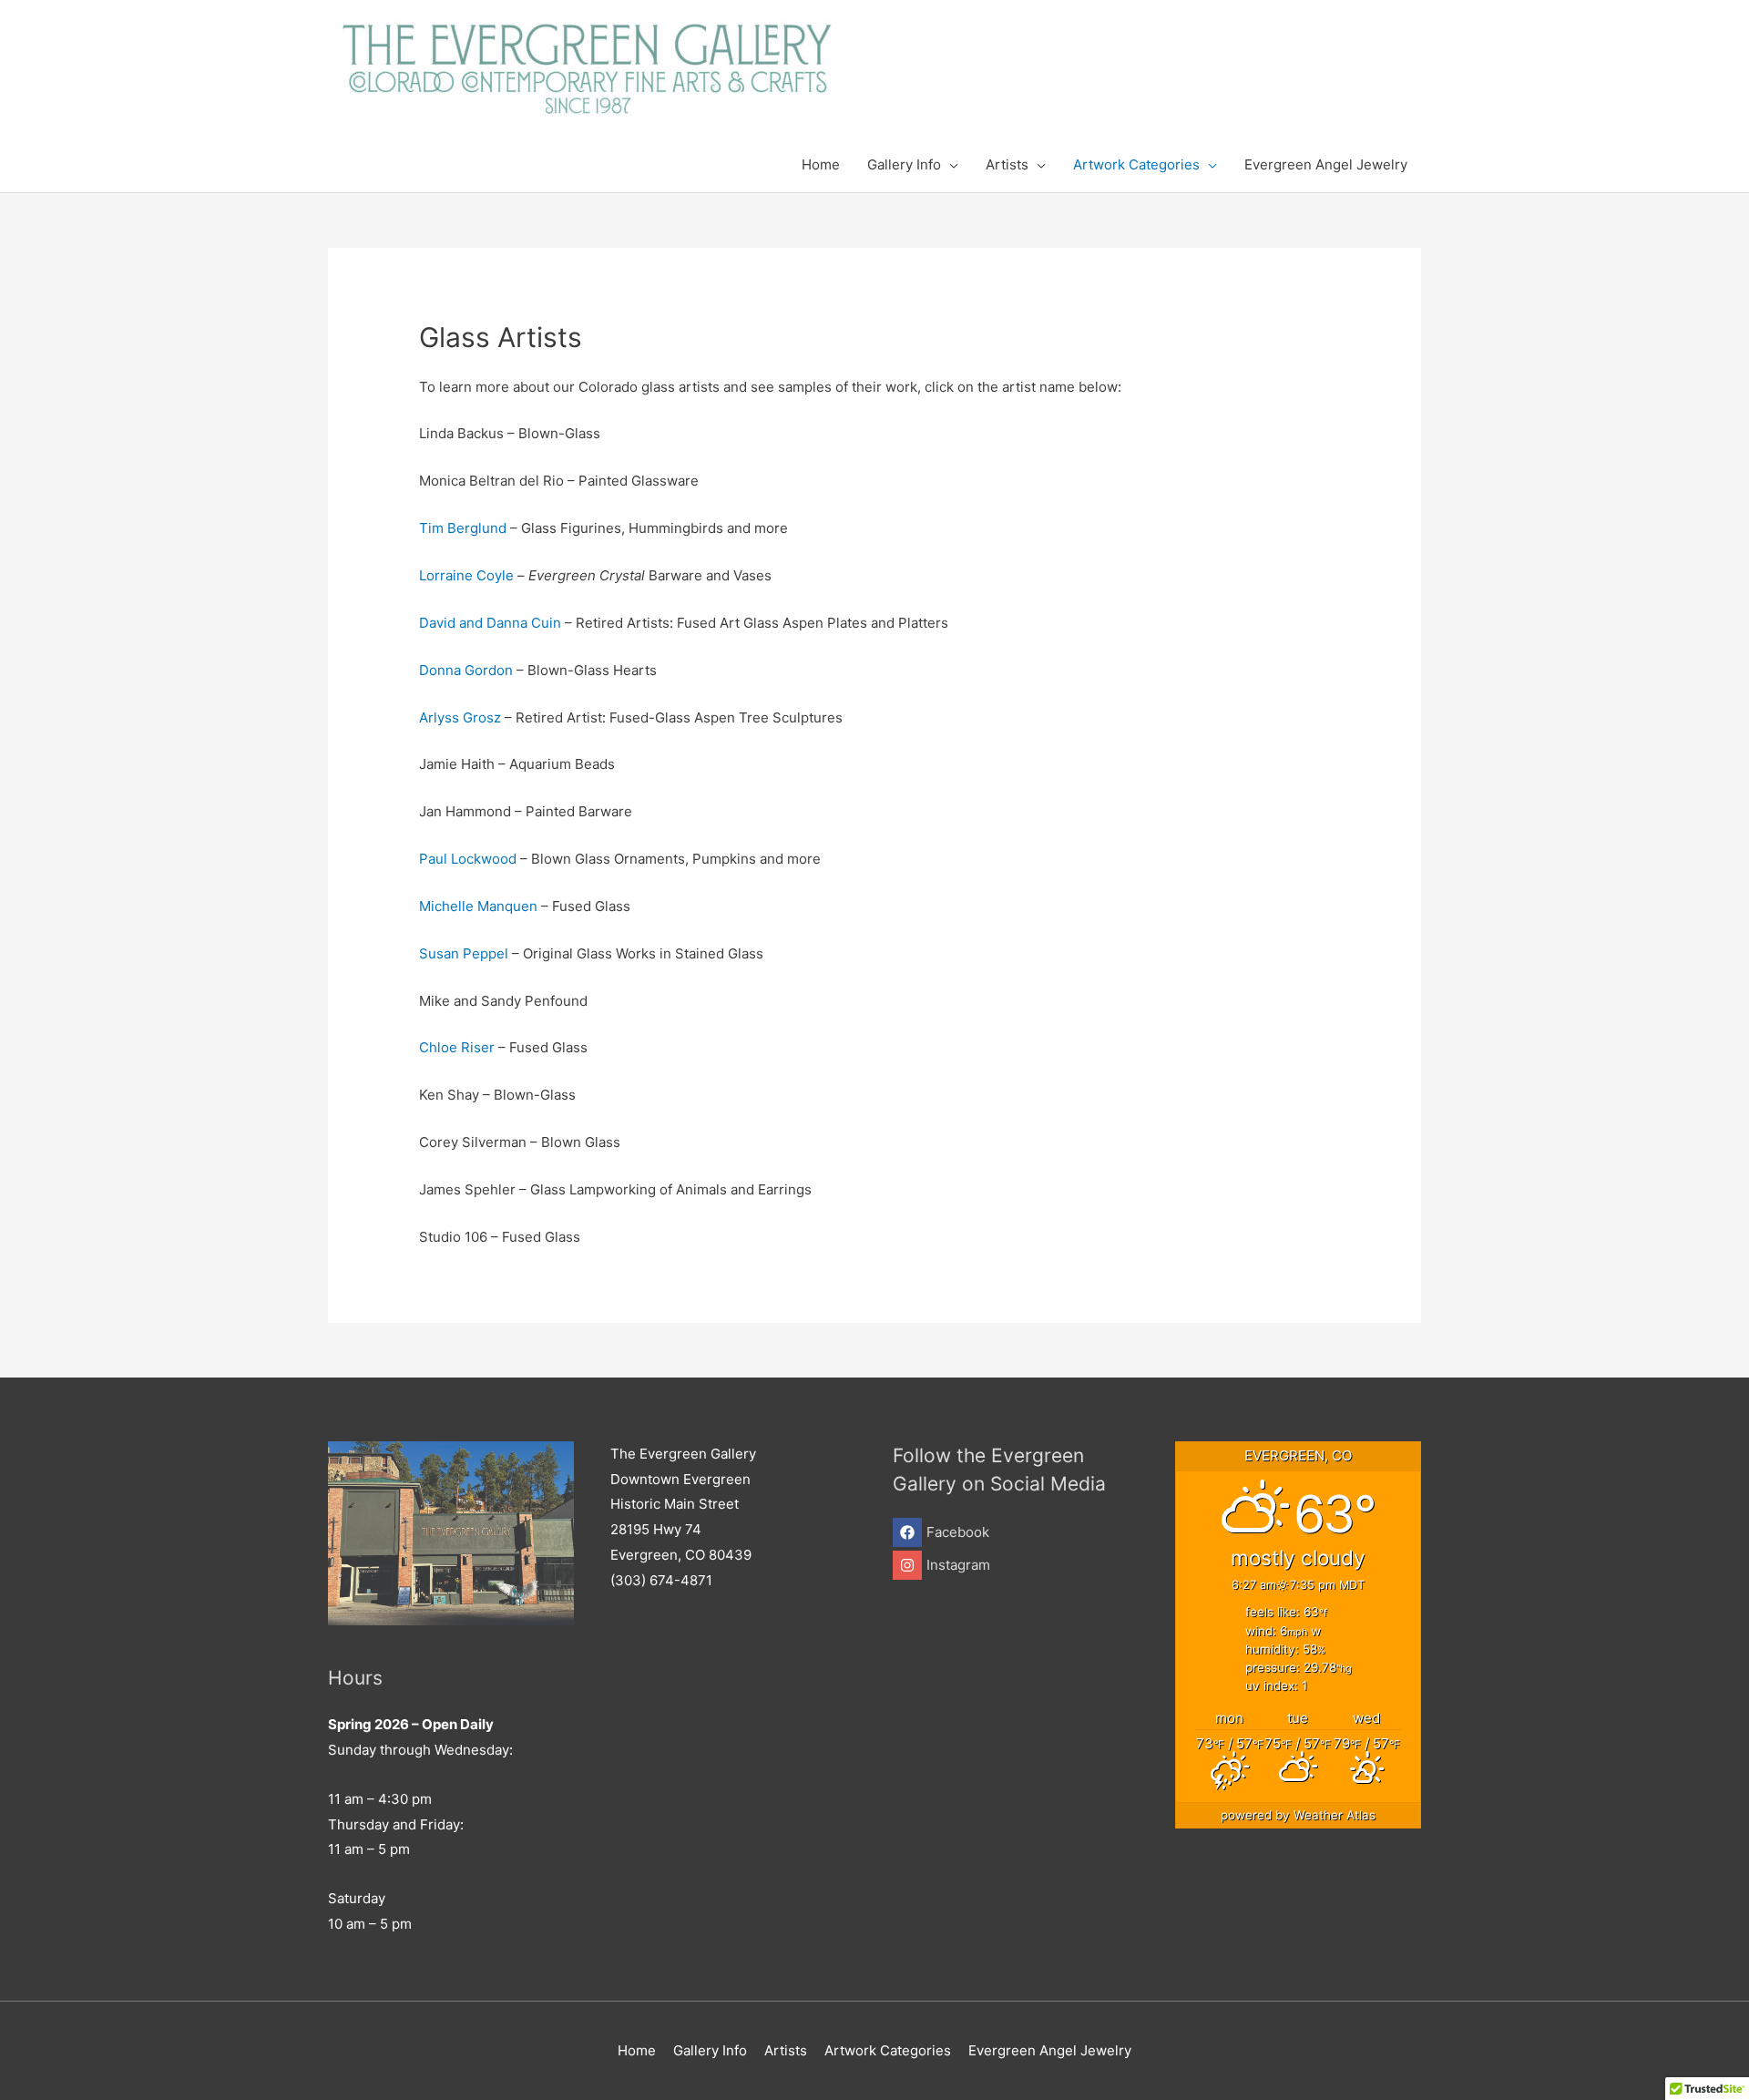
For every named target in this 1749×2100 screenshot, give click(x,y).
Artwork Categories (888, 2050)
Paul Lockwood (470, 859)
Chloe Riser (457, 1047)
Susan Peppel (464, 953)
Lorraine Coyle (466, 575)
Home (637, 2050)
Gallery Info (710, 2050)
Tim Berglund (463, 528)
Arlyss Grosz (460, 717)
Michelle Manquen (478, 906)
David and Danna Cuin (490, 623)
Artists (786, 2050)
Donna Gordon (466, 670)
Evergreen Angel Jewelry (1050, 2050)
